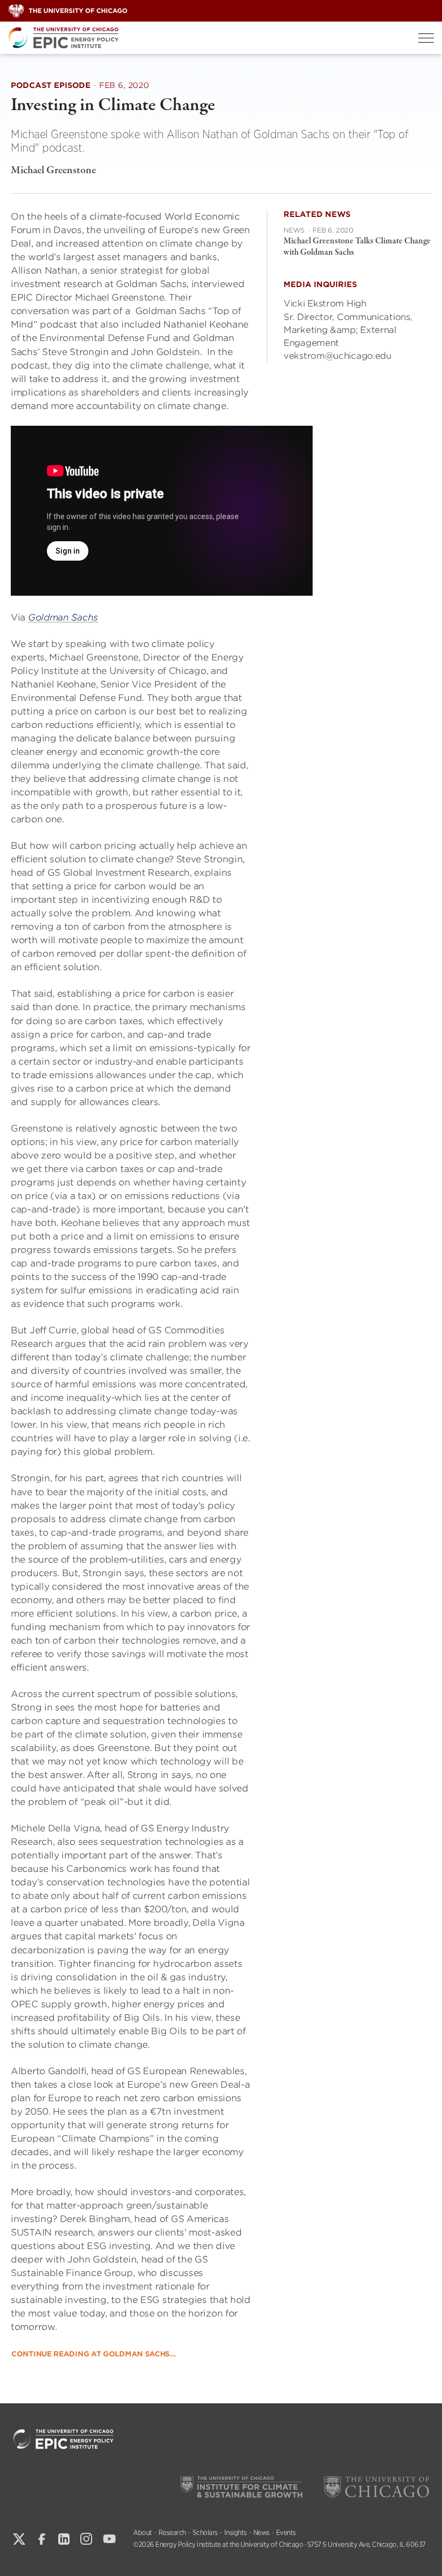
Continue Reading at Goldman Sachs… (94, 2354)
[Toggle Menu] (426, 38)
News (261, 2533)
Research (172, 2533)
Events (286, 2533)
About (143, 2533)
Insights (236, 2533)
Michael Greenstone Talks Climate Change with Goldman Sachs (357, 247)
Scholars (205, 2533)
